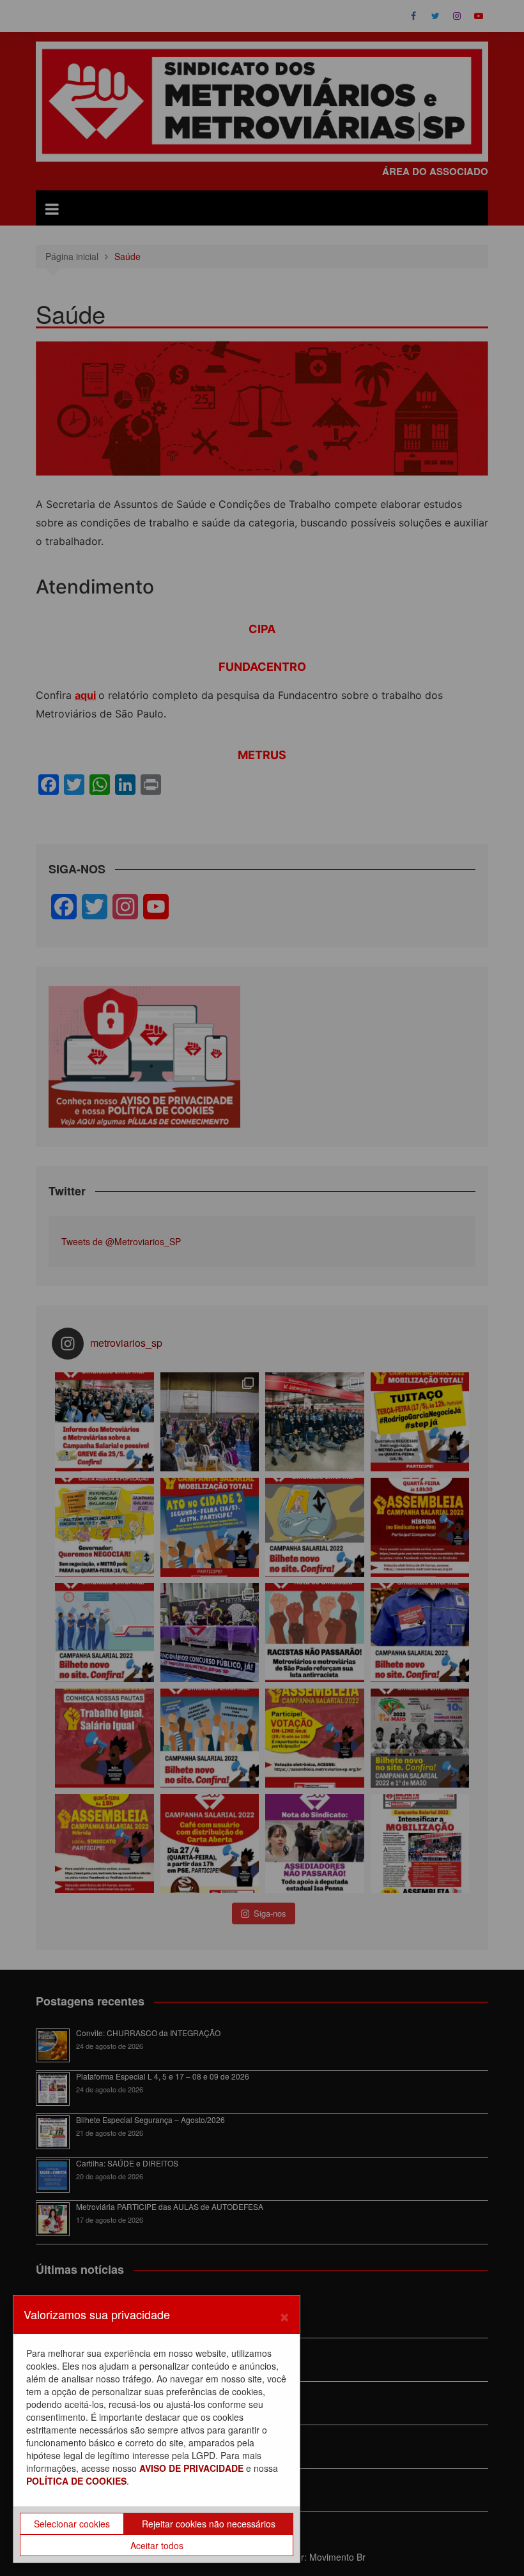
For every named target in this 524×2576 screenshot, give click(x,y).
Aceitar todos (157, 2545)
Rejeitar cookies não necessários (209, 2524)
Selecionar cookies (72, 2524)
